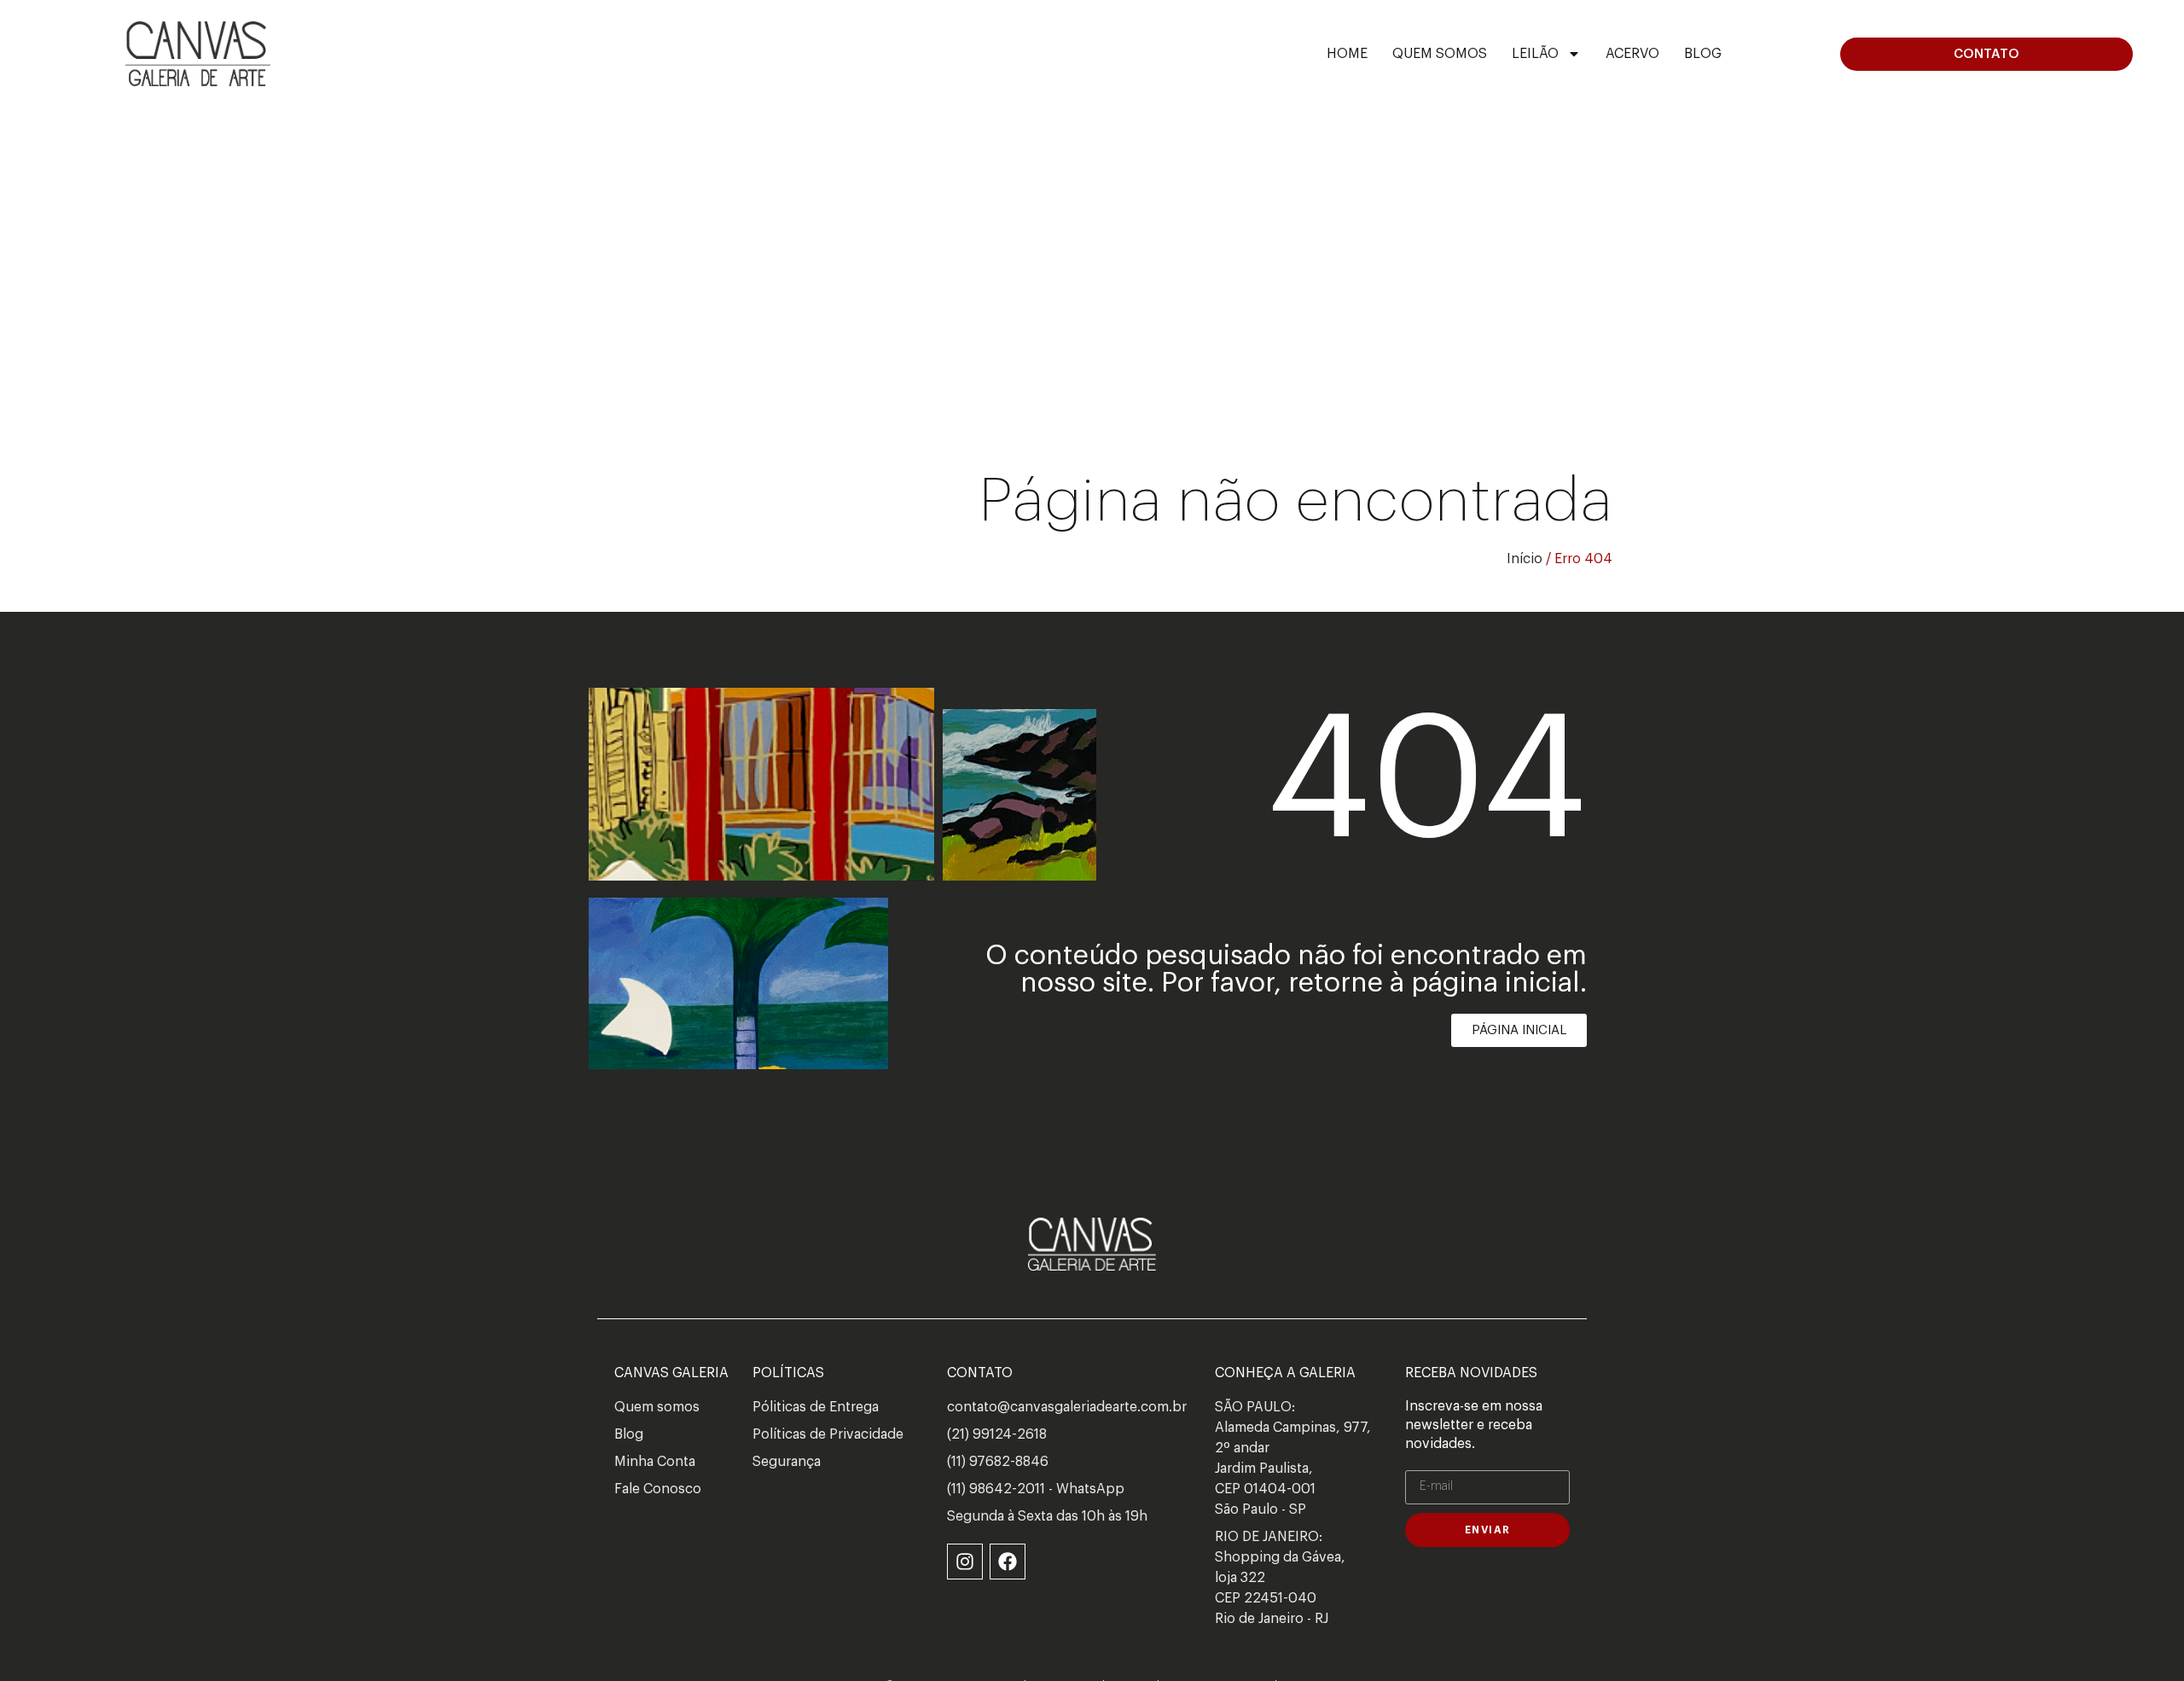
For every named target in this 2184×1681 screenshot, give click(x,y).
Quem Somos (1440, 54)
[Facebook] (1008, 1562)
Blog (1703, 54)
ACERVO (1632, 54)
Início (1525, 559)
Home (1347, 54)
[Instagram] (965, 1562)
